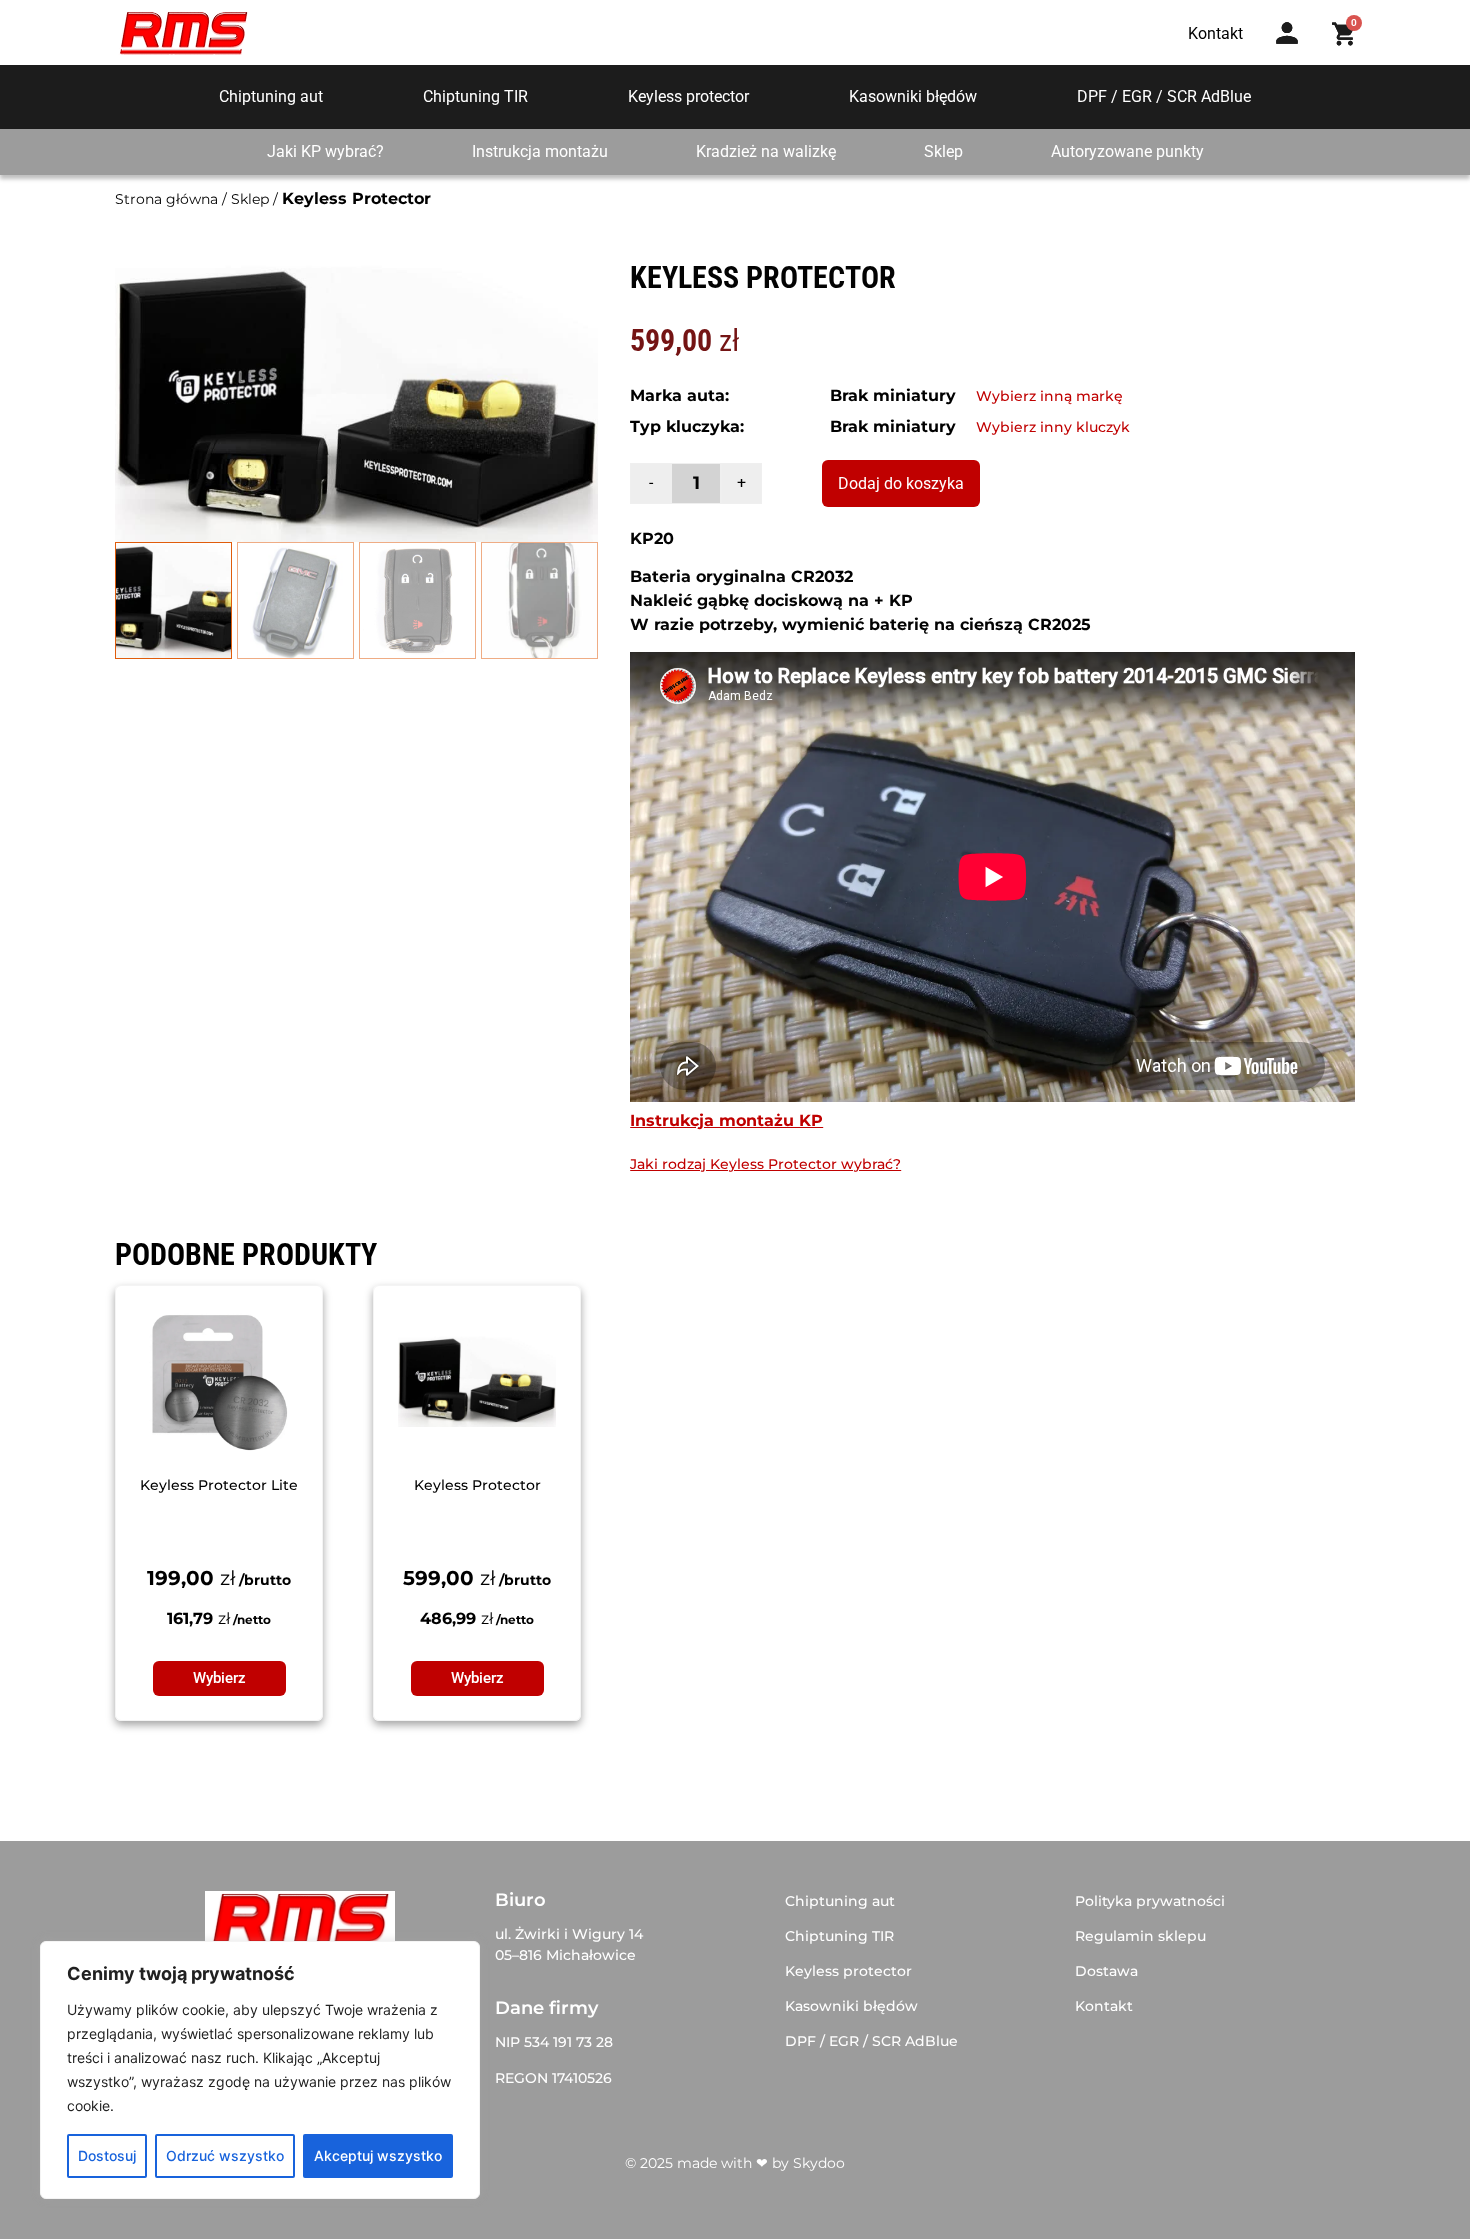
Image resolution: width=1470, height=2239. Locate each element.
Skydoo (819, 2163)
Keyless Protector (477, 1485)
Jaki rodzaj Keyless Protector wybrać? (765, 1164)
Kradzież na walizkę (766, 151)
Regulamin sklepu (1140, 1936)
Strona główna (166, 199)
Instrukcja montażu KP (726, 1120)
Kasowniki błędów (913, 96)
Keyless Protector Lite (219, 1485)
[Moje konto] (1287, 33)
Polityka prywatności (1150, 1901)
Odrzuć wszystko (225, 2155)
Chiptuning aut (271, 96)
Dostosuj (107, 2155)
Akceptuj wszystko (378, 2155)
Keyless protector (688, 96)
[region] (260, 2070)
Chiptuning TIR (475, 96)
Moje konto (1293, 52)
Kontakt (1104, 2006)
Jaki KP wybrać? (325, 151)
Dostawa (1106, 1971)
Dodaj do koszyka (901, 483)
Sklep (943, 151)
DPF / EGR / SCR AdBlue (1164, 96)
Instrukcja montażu (540, 151)
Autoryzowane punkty (1127, 151)
